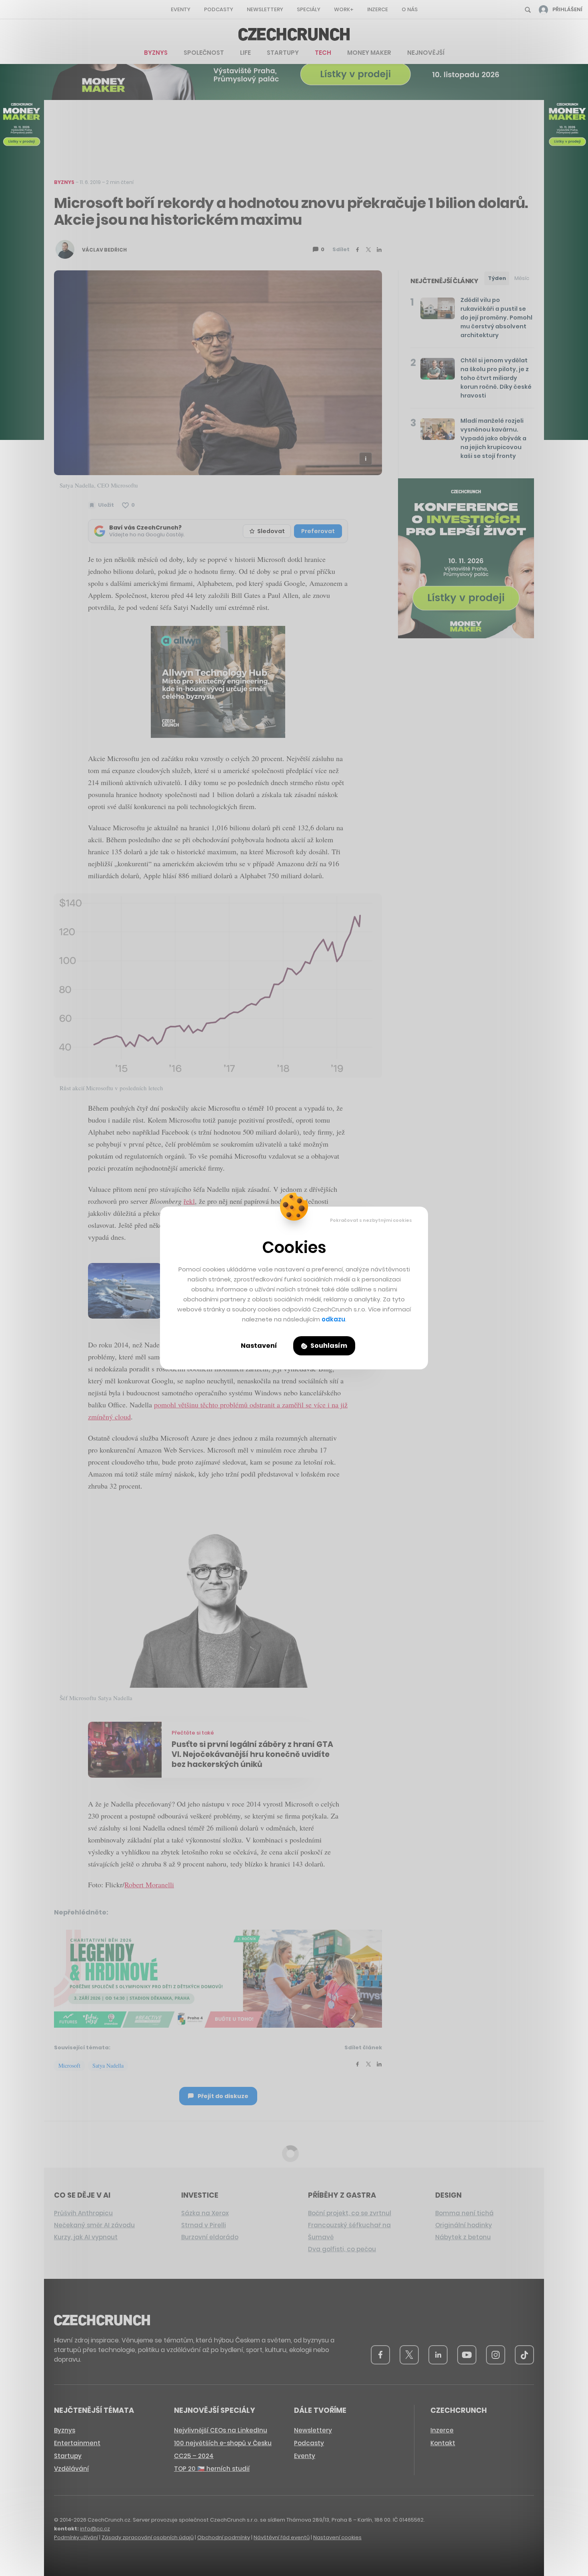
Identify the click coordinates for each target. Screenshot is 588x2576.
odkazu (333, 1319)
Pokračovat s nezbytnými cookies (371, 1220)
